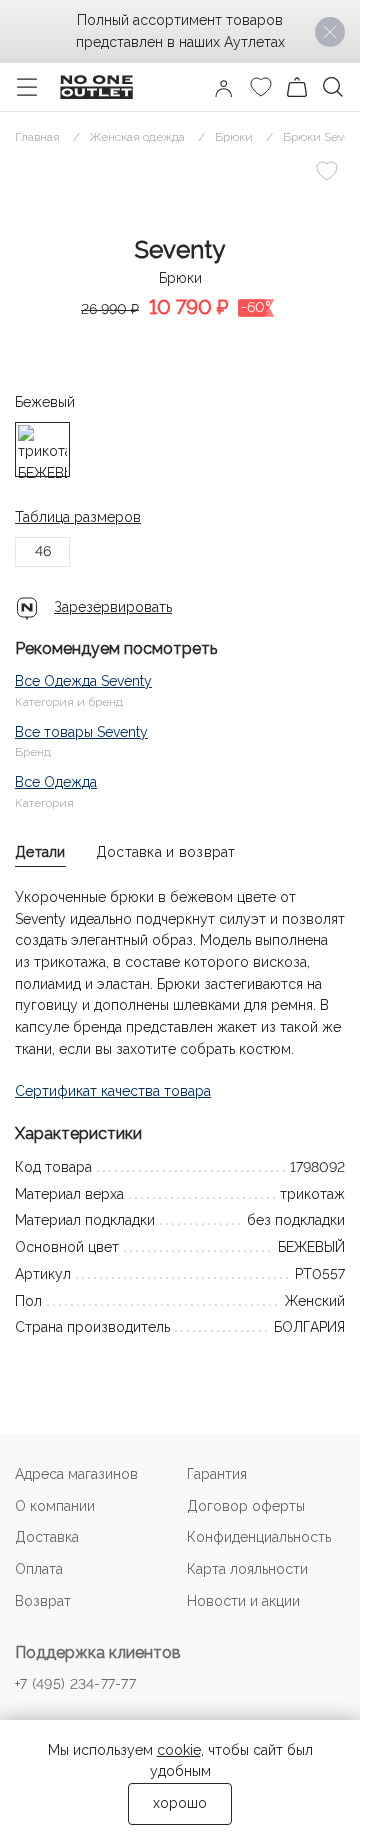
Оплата (39, 1569)
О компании (55, 1506)
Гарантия (217, 1474)
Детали (40, 852)
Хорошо (180, 1803)
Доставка (47, 1537)
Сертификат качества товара (113, 1091)
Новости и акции (243, 1601)
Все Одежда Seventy (83, 681)
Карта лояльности (247, 1569)
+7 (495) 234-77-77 (75, 1684)
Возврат (43, 1601)
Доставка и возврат (166, 852)
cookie (179, 1750)
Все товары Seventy (81, 732)
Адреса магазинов (76, 1474)
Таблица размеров (78, 517)
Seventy (180, 249)
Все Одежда (56, 782)
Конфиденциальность (259, 1537)
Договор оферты (246, 1506)
